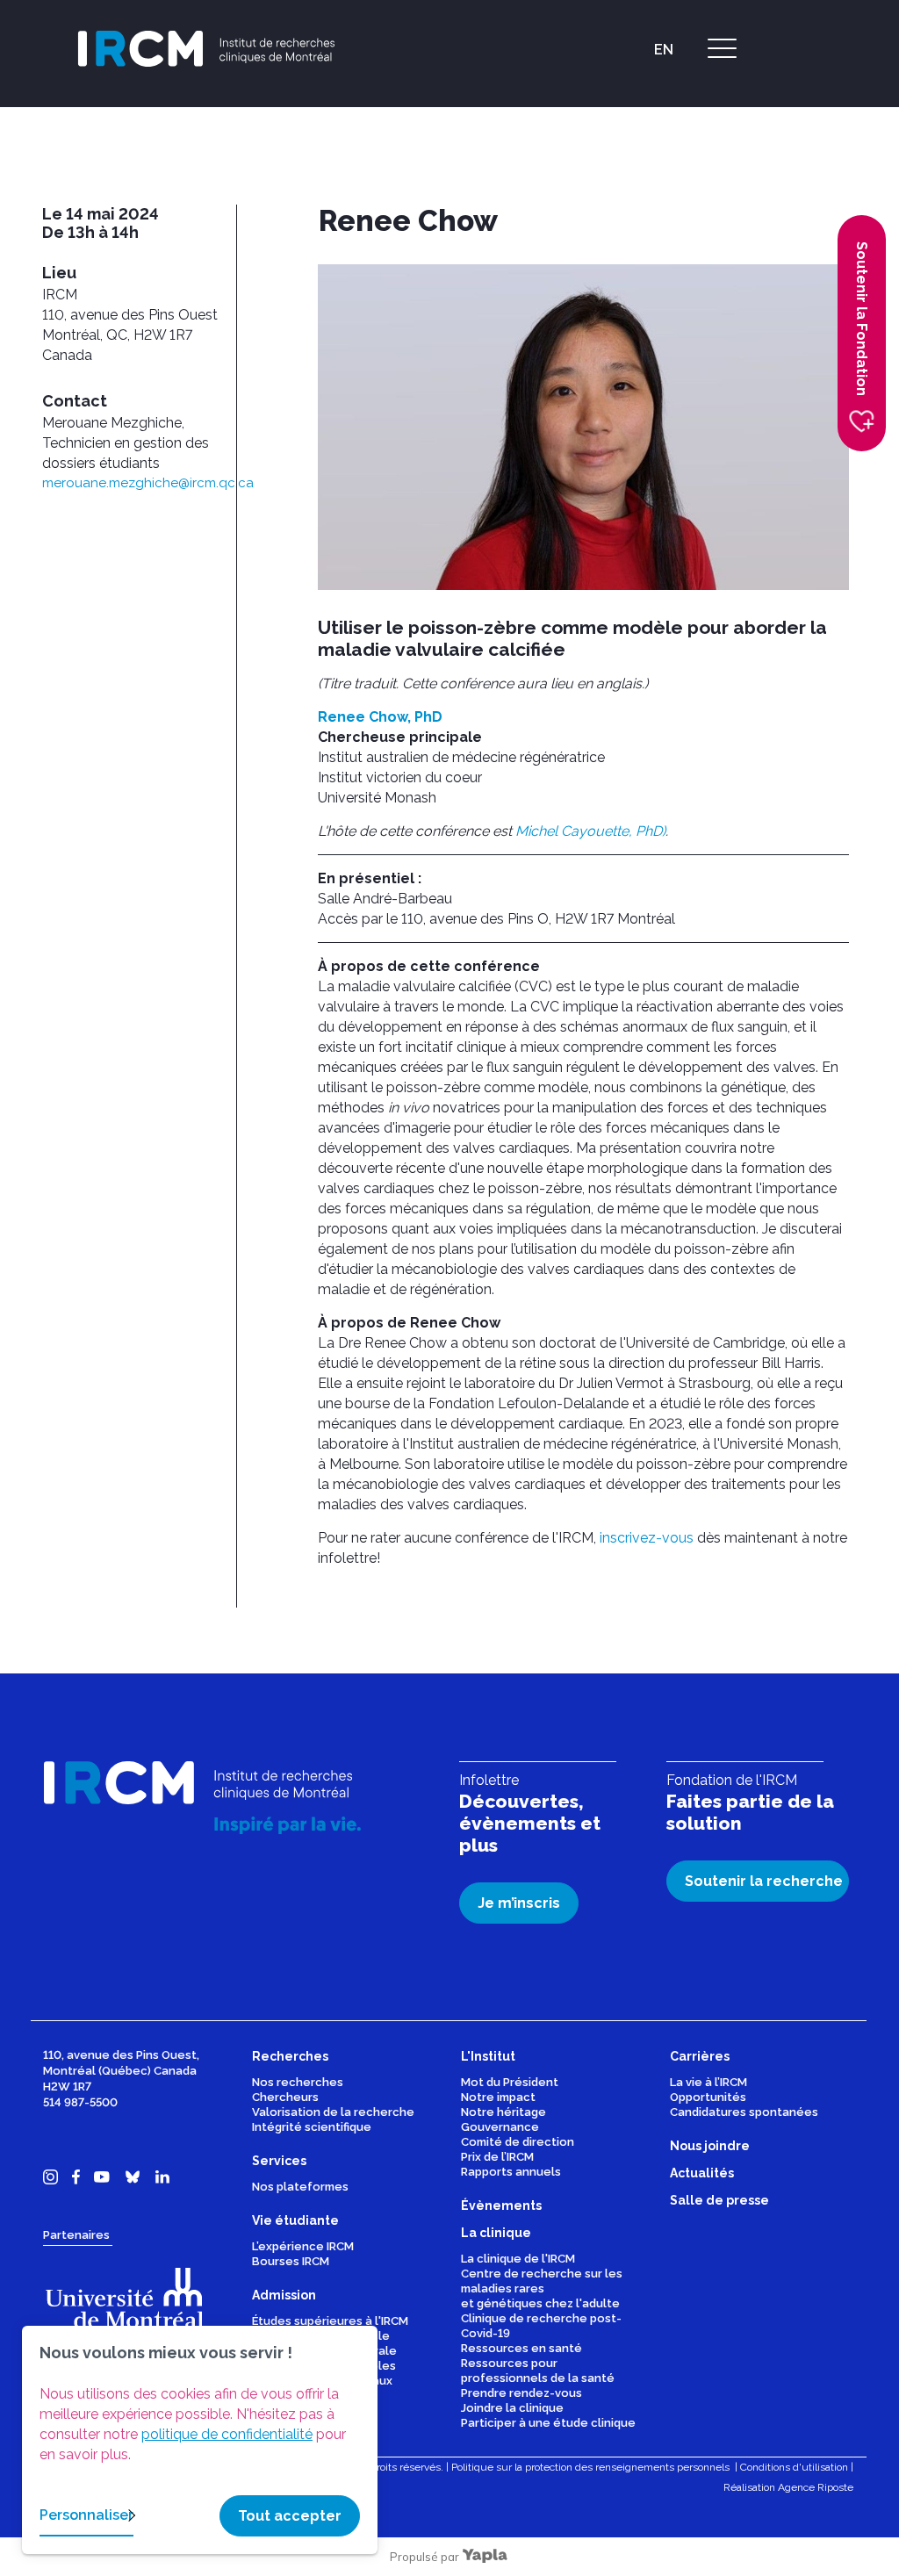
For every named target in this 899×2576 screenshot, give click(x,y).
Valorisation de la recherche (333, 2112)
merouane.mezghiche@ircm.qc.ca (148, 483)
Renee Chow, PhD (380, 717)
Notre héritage (503, 2112)
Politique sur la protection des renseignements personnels (590, 2467)
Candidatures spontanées (744, 2112)
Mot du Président (510, 2082)
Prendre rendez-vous (521, 2393)
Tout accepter (290, 2516)
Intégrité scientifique (312, 2127)
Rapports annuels (511, 2172)
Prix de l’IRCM (497, 2157)
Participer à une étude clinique (548, 2423)
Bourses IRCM (291, 2261)
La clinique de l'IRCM (518, 2259)
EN (664, 50)
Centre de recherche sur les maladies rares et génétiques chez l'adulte (542, 2288)
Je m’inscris (519, 1903)
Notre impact (498, 2097)
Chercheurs (285, 2097)
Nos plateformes (300, 2187)
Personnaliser (86, 2515)
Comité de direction (518, 2142)
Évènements (692, 145)
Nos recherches (298, 2082)
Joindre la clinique (512, 2408)
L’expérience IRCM (303, 2246)
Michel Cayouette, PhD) (590, 831)
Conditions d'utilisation (794, 2467)
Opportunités (708, 2097)
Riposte (835, 2487)
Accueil (623, 145)
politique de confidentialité (227, 2434)
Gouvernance (500, 2127)
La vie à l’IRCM (708, 2082)
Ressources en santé (521, 2348)
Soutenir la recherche (764, 1881)
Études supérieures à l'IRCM (330, 2321)
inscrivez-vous (647, 1538)
